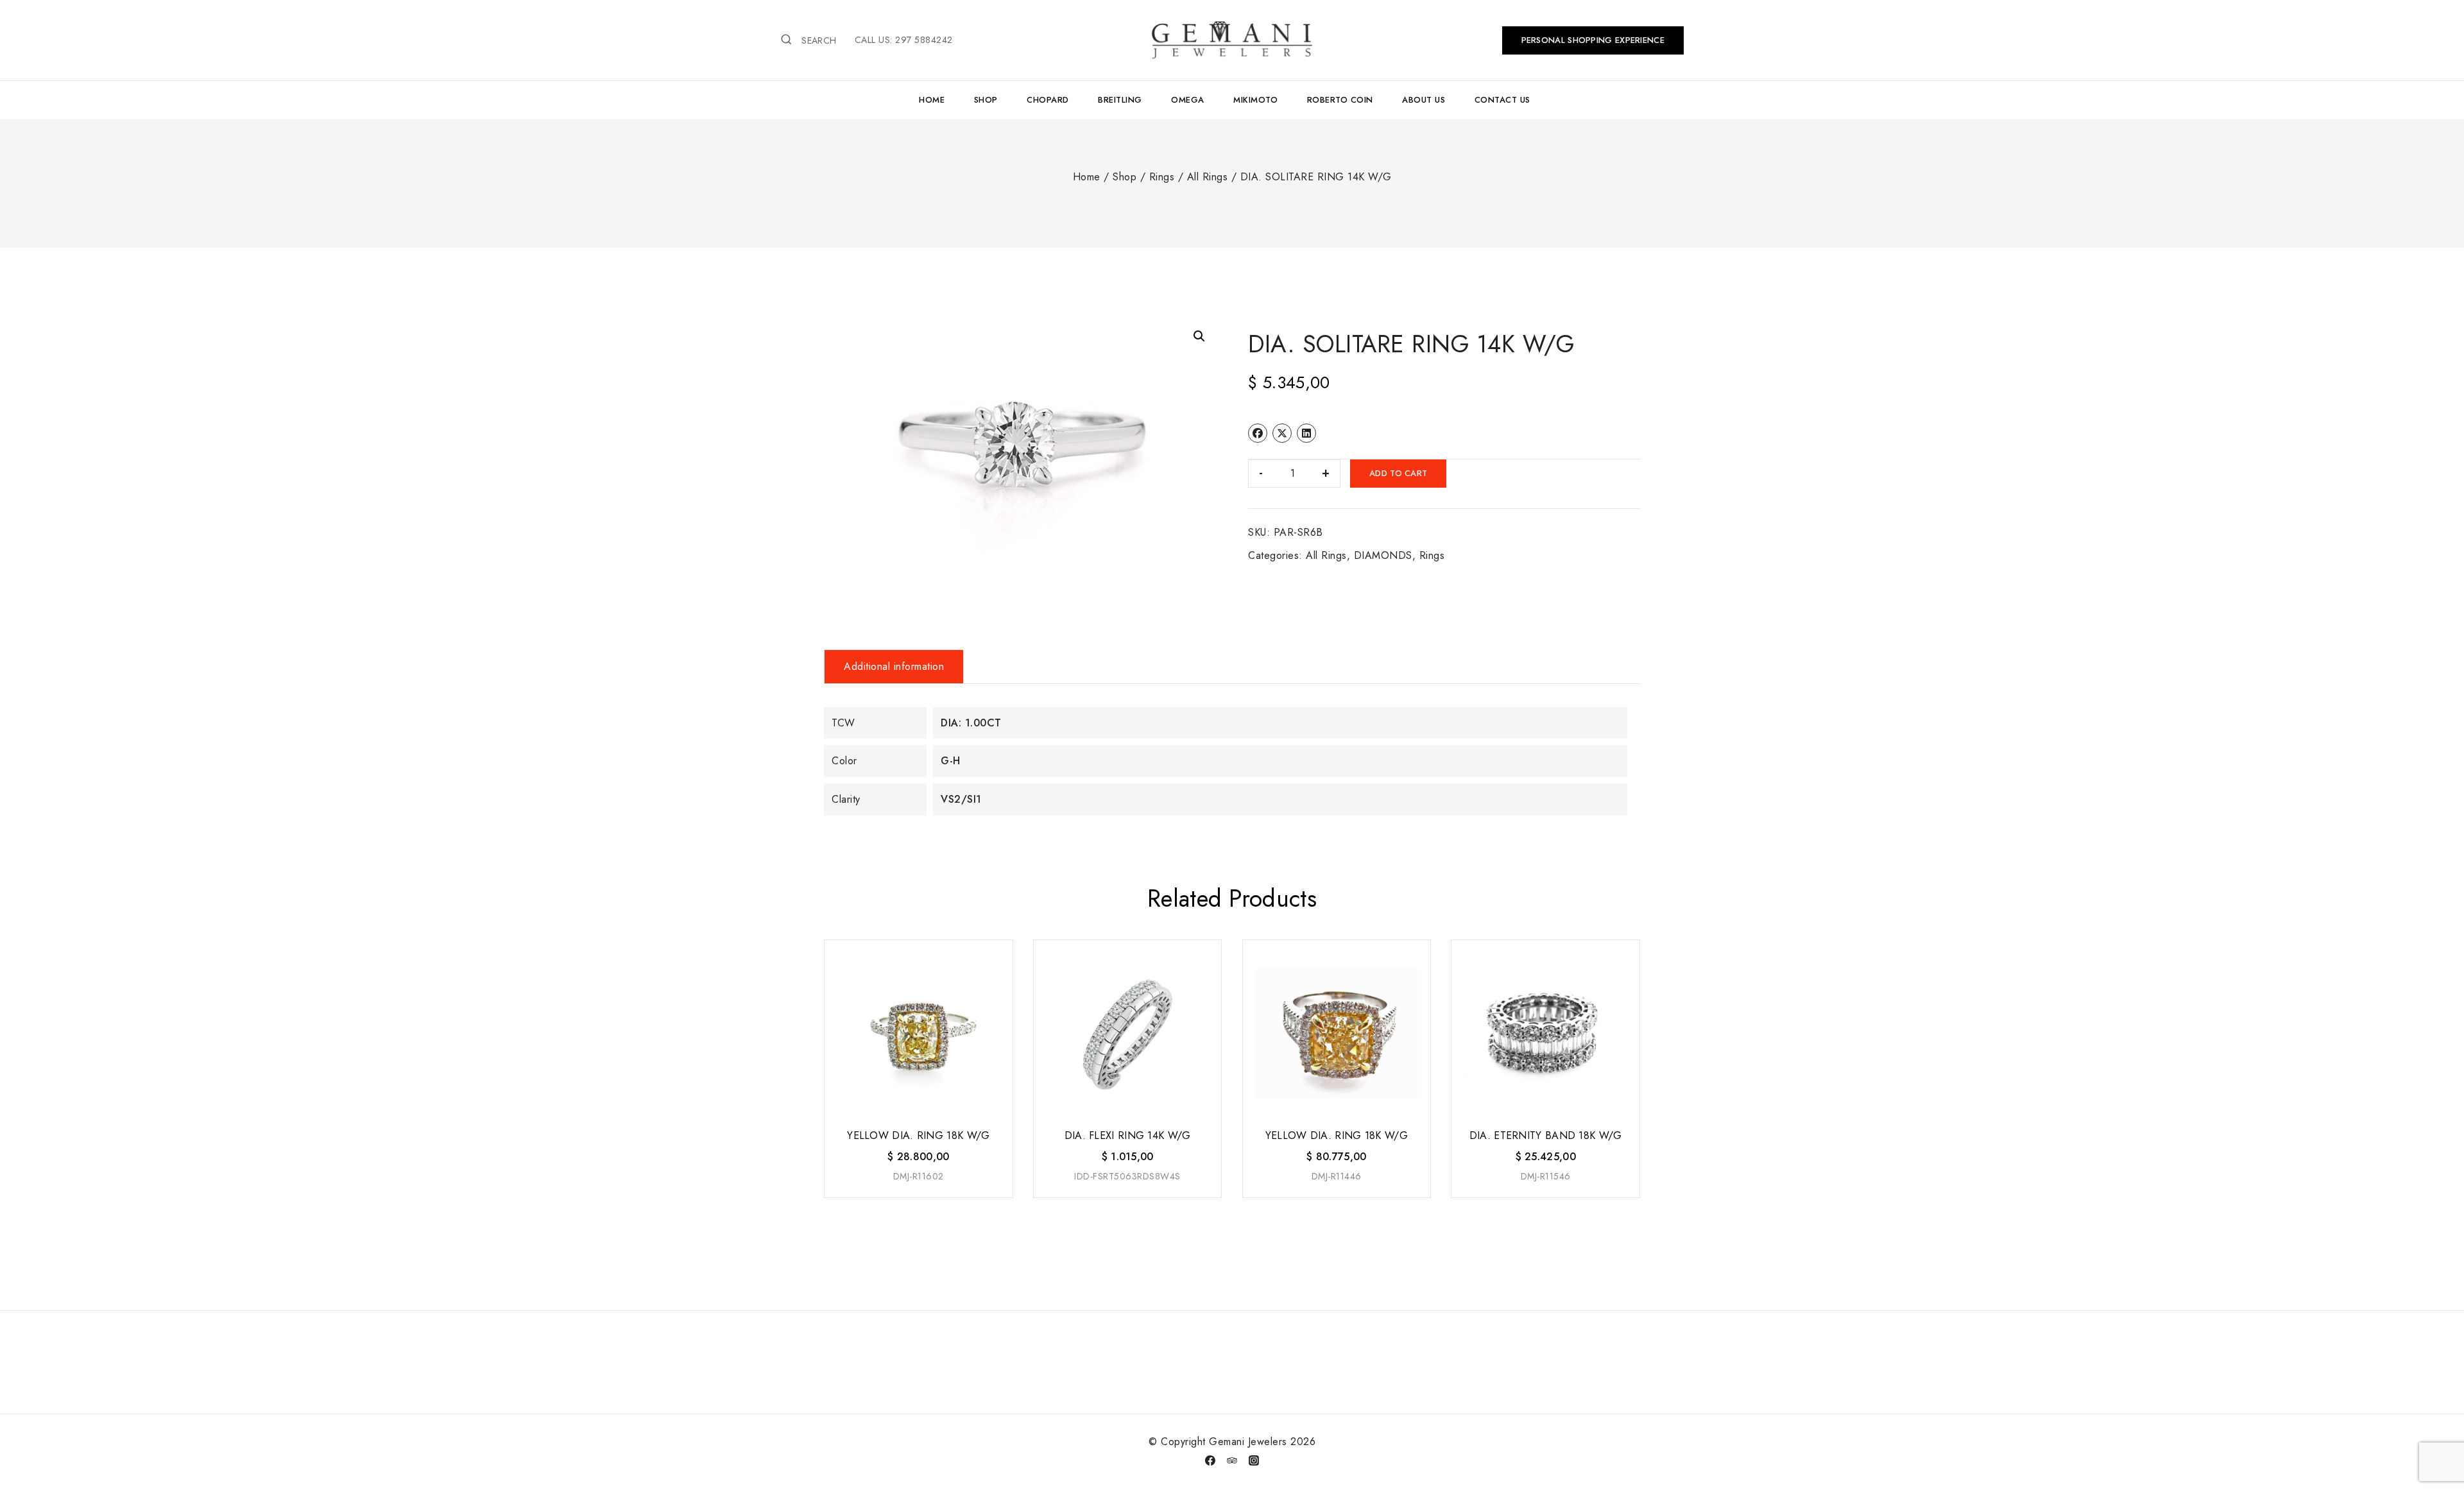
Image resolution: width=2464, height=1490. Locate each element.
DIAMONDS (1383, 555)
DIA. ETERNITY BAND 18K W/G (1546, 1135)
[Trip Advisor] (1232, 1460)
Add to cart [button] (917, 1198)
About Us (1424, 100)
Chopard (1048, 100)
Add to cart (1398, 473)
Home (932, 100)
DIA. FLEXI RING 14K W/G (1128, 1135)
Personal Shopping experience (1593, 40)
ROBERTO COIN (1340, 100)
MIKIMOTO (1255, 100)
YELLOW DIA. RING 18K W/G (918, 1135)
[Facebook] (1210, 1460)
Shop (986, 100)
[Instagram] (1254, 1460)
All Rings (1326, 555)
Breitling (1120, 100)
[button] (1199, 336)
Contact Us (1502, 100)
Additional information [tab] (894, 666)
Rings (1432, 555)
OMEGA (1188, 100)
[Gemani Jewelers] (1232, 40)
